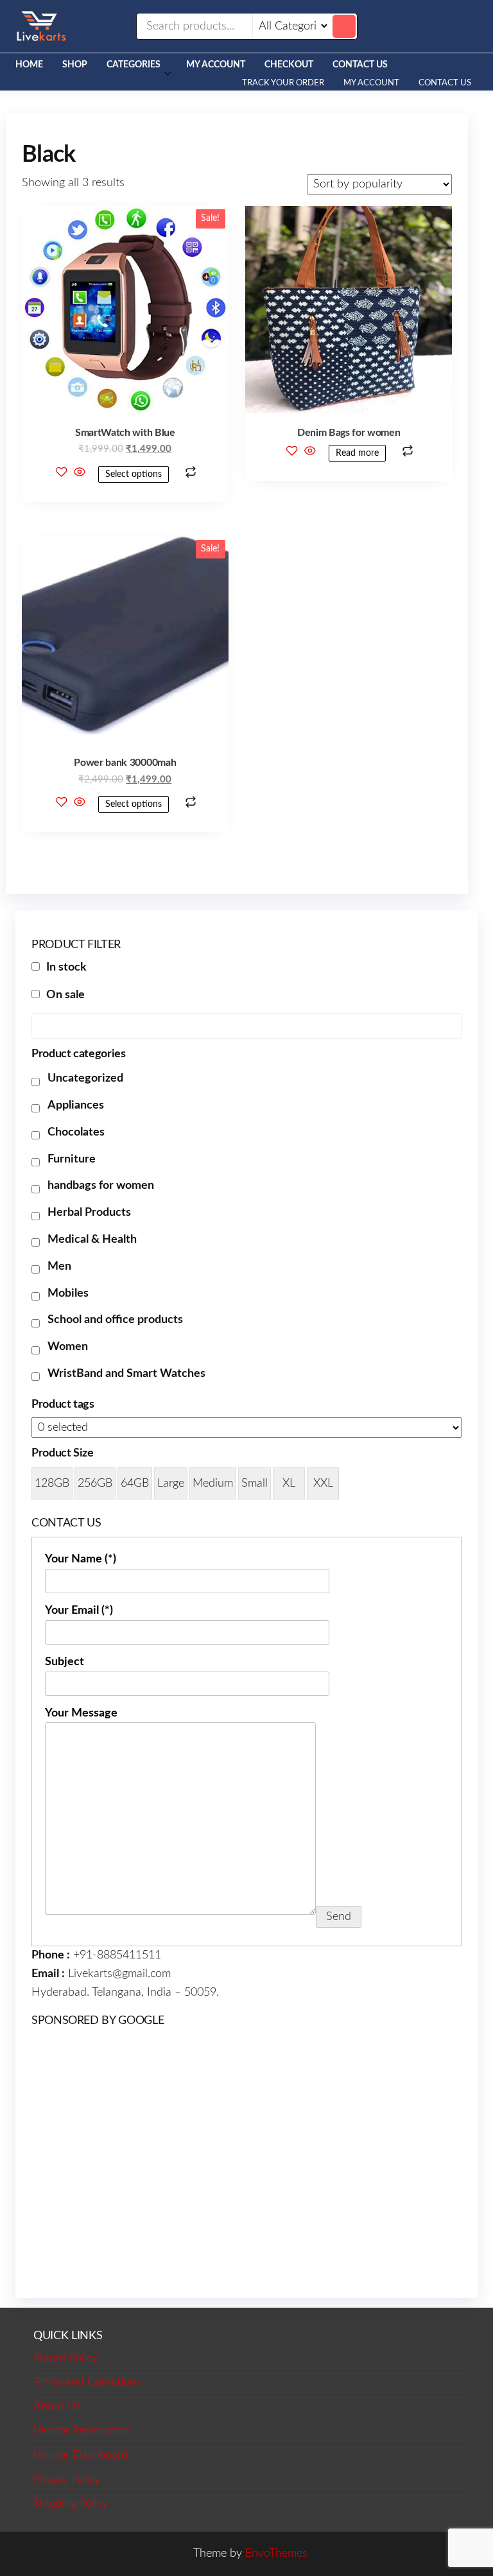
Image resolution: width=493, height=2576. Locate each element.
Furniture (72, 1159)
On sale (65, 995)
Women (68, 1347)
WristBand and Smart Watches (126, 1374)
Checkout (289, 65)
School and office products (115, 1320)
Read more (357, 453)
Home (29, 65)
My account (216, 65)
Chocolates (76, 1132)
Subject (65, 1662)
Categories (134, 65)
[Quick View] (80, 474)
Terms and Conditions (87, 2382)
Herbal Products (89, 1213)
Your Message (81, 1713)
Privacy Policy (67, 2480)
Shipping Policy (71, 2503)
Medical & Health (92, 1240)
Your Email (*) (79, 1611)
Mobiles (68, 1293)
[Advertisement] (246, 2161)
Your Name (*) (81, 1559)
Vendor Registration (82, 2431)
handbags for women (101, 1186)
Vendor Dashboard (81, 2455)
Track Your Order (283, 83)
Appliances (76, 1105)
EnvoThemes (276, 2554)
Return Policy (65, 2358)
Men (59, 1266)
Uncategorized (85, 1078)
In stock (66, 967)
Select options (134, 474)
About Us (57, 2407)
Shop (75, 65)
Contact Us (360, 65)
